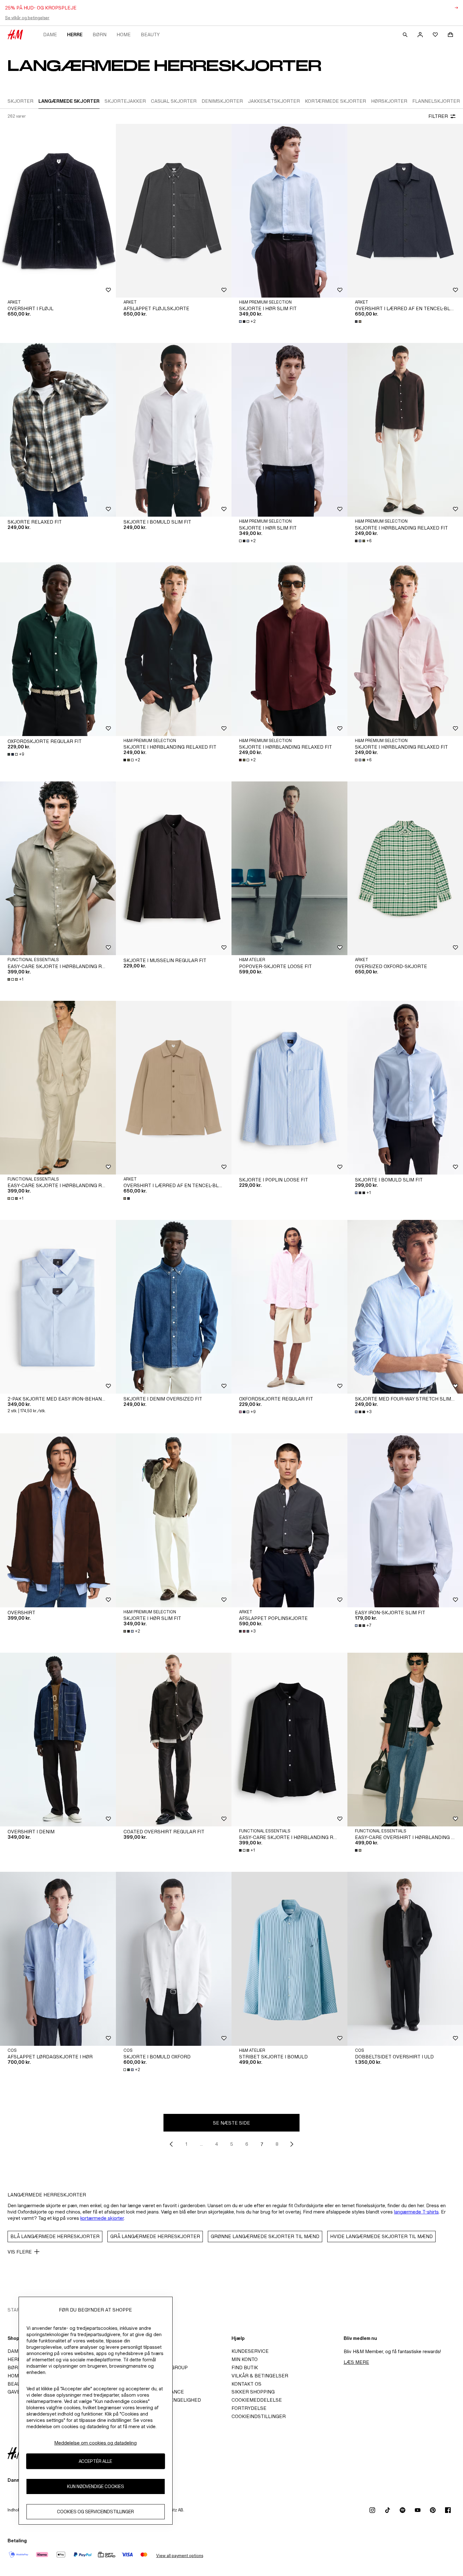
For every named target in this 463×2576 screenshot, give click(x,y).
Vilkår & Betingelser (260, 2376)
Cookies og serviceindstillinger (95, 2512)
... (201, 2144)
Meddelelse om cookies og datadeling (95, 2443)
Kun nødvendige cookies (96, 2486)
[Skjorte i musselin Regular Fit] (174, 868)
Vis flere (20, 2252)
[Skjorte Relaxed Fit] (58, 430)
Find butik (245, 2367)
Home (124, 35)
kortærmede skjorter (102, 2218)
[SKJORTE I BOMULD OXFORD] (174, 1959)
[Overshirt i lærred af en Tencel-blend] (174, 1088)
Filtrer (438, 116)
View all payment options (180, 2556)
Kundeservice (250, 2351)
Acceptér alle (95, 2461)
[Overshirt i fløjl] (58, 211)
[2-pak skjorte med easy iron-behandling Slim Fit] (58, 1307)
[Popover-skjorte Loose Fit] (289, 868)
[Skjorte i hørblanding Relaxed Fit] (174, 649)
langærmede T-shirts (416, 2212)
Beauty (150, 35)
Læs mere (356, 2362)
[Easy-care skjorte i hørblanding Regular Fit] (58, 868)
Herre (75, 35)
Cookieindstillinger (259, 2416)
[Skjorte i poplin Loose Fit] (289, 1088)
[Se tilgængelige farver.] (359, 322)
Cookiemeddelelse (257, 2400)
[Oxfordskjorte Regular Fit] (58, 649)
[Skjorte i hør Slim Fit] (289, 211)
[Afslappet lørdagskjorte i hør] (58, 1959)
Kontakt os (246, 2384)
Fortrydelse (249, 2408)
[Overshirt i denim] (58, 1740)
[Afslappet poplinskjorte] (289, 1520)
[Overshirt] (58, 1520)
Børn (100, 35)
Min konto (245, 2359)
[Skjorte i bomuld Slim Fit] (174, 430)
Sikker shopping (253, 2392)
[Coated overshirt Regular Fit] (174, 1740)
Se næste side (231, 2123)
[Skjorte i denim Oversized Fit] (174, 1307)
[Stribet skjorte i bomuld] (289, 1959)
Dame (50, 35)
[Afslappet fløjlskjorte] (174, 211)
